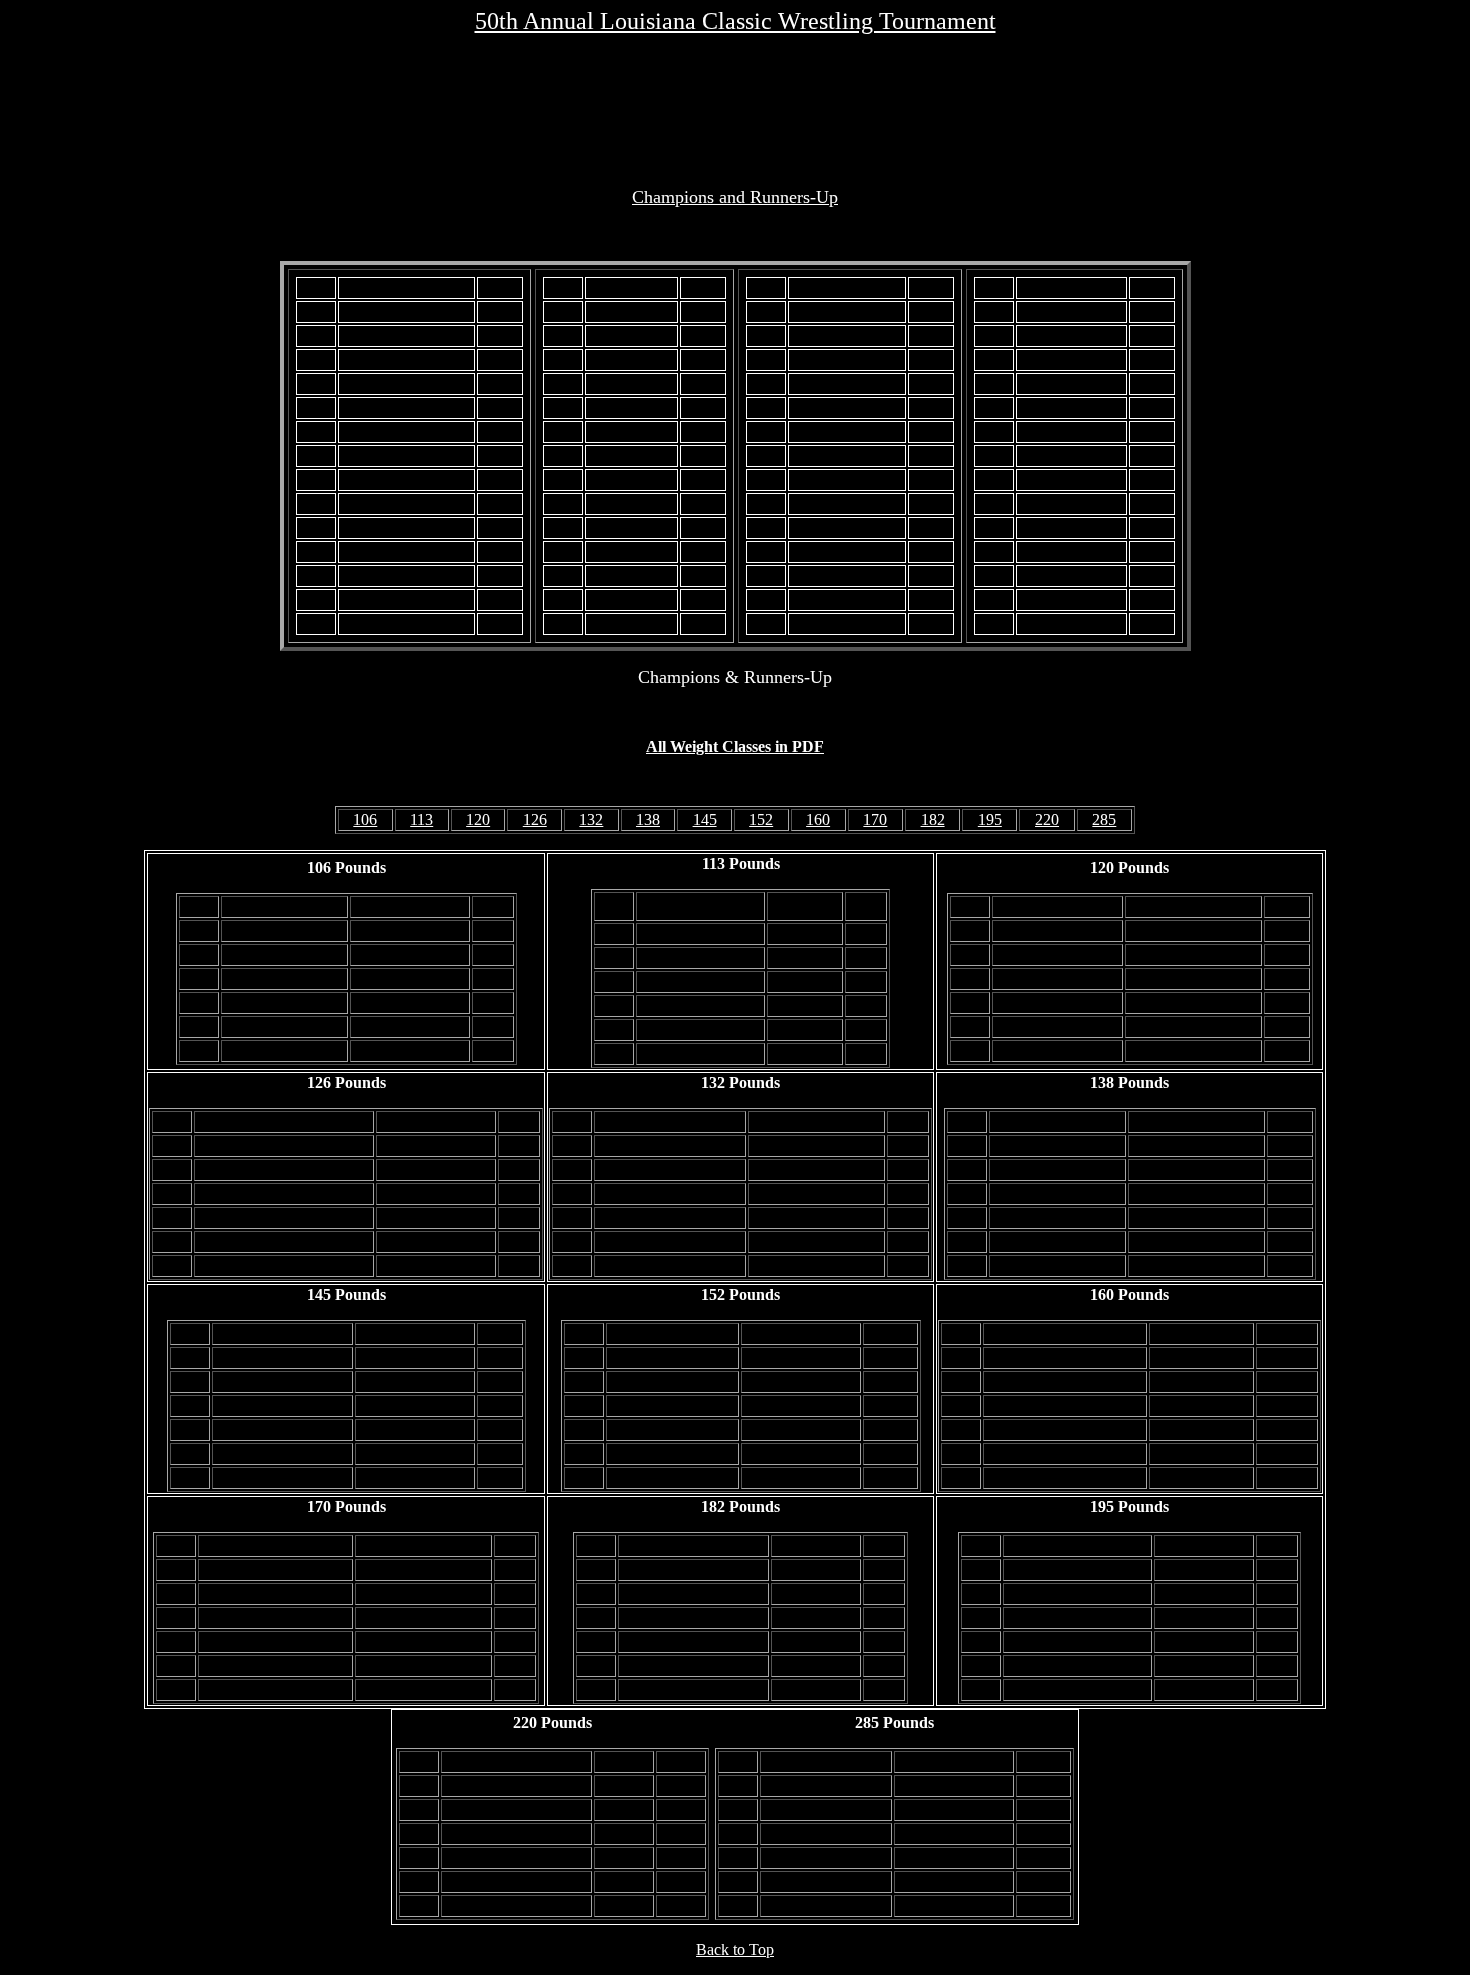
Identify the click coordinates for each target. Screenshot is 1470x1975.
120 (478, 819)
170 (875, 819)
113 (421, 819)
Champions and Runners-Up (735, 197)
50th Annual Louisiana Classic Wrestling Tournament (735, 21)
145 (705, 819)
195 (990, 819)
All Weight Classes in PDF (735, 746)
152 (761, 819)
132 (591, 819)
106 (365, 819)
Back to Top (735, 1949)
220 (1047, 819)
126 (535, 819)
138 (648, 819)
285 (1104, 819)
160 (818, 819)
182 (933, 819)
